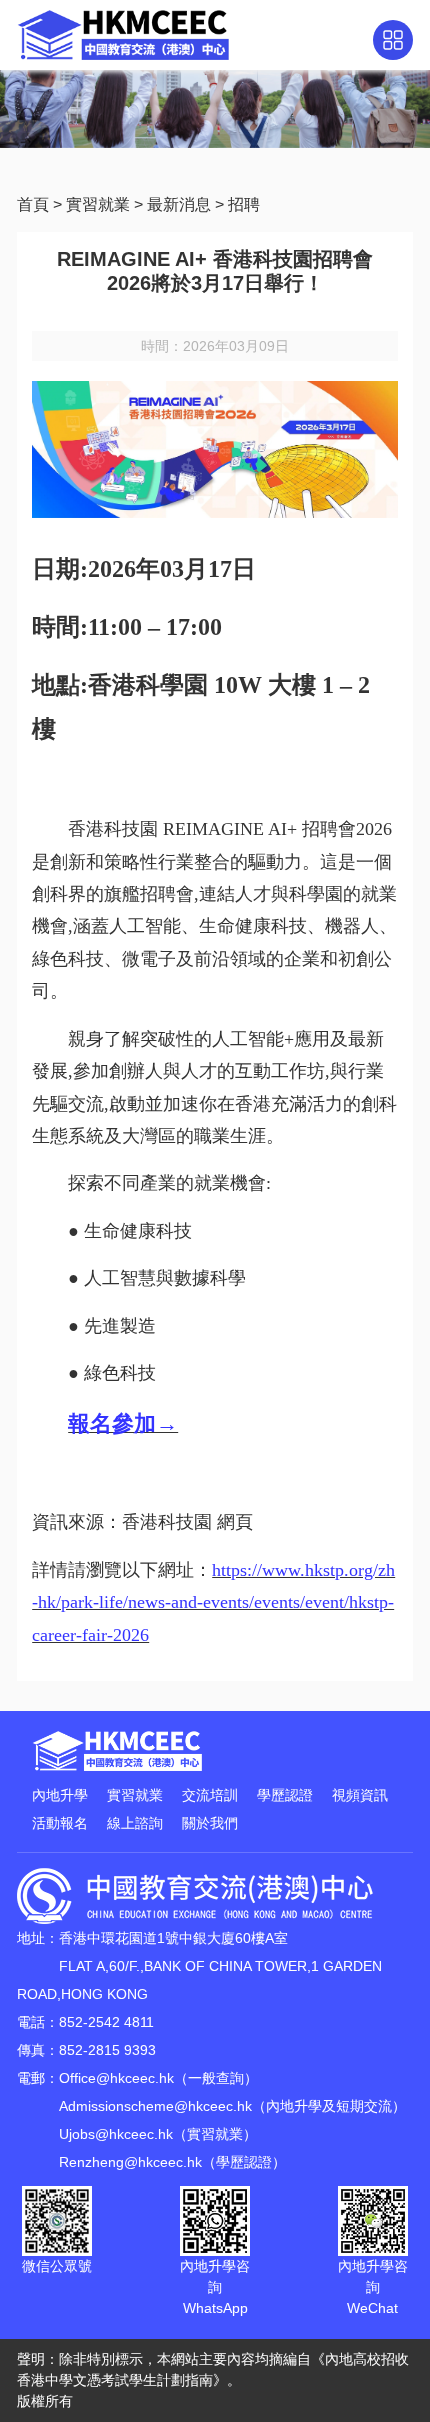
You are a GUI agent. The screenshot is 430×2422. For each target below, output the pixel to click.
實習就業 (98, 204)
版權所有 (45, 2401)
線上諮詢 (135, 1823)
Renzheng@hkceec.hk (130, 2162)
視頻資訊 (360, 1795)
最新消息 (179, 204)
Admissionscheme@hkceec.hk (155, 2106)
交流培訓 (210, 1795)
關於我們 (210, 1823)
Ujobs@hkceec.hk (116, 2134)
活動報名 (60, 1823)
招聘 (244, 204)
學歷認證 (285, 1795)
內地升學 (60, 1795)
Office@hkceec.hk (116, 2078)
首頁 (33, 204)
